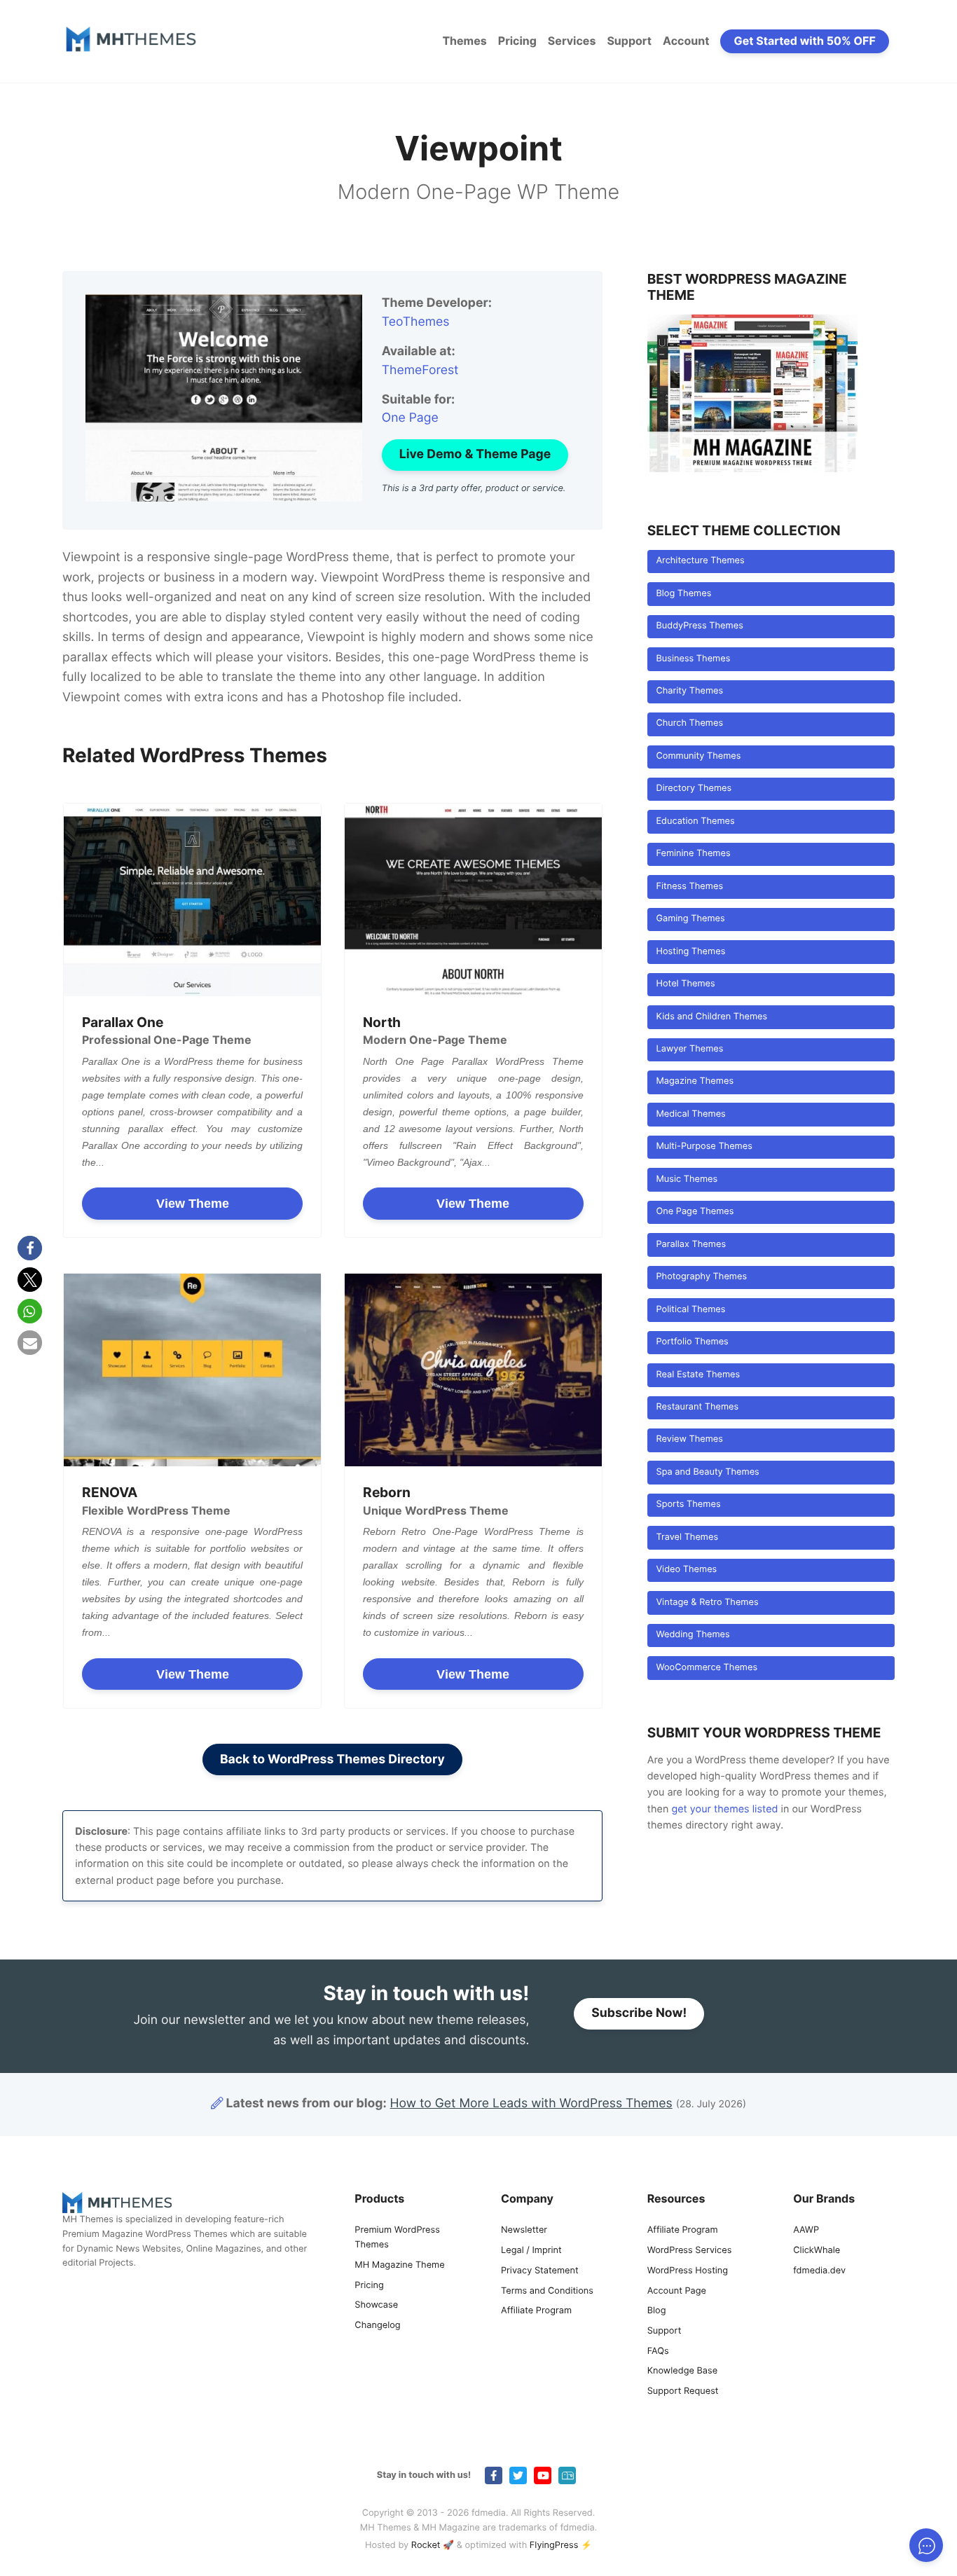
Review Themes (689, 1439)
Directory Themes (694, 788)
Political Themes (690, 1310)
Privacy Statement (540, 2271)
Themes (464, 41)
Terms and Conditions (547, 2291)
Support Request (683, 2391)
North (382, 1022)
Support (629, 41)
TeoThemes (416, 322)
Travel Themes (687, 1537)
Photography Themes (701, 1277)
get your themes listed (724, 1809)
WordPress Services (690, 2251)
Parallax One (123, 1022)
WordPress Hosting (688, 2271)
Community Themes (698, 756)
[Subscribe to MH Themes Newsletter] (567, 2475)
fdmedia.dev (819, 2271)
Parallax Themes (691, 1245)
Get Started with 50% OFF (805, 41)
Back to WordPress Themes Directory (332, 1759)
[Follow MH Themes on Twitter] (518, 2475)
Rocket (426, 2546)
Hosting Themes (690, 952)
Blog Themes (683, 594)
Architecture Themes (700, 561)
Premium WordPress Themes (397, 2238)
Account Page (677, 2291)
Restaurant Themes (697, 1407)
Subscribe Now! (639, 2013)
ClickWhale (817, 2251)
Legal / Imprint (531, 2251)
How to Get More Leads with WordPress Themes (531, 2103)
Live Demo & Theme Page (475, 454)
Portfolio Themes (692, 1342)
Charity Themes (689, 691)
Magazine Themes (695, 1081)
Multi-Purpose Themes (704, 1146)
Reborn (387, 1492)
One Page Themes (695, 1212)
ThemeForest (420, 370)
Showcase (376, 2305)
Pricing (517, 41)
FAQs (658, 2351)
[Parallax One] (192, 900)
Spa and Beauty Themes (707, 1472)
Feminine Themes (693, 854)
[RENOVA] (192, 1370)
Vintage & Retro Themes (707, 1603)
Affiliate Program (536, 2311)
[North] (473, 900)
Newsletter (524, 2230)
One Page (410, 418)
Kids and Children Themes (711, 1017)
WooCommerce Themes (707, 1668)
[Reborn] (473, 1370)
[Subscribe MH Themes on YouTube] (543, 2475)
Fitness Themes (689, 887)
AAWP (806, 2230)
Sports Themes (688, 1504)
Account (686, 41)
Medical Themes (690, 1114)
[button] (30, 1248)
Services (572, 41)
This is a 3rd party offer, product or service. (474, 489)
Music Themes (687, 1179)
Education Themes (695, 821)
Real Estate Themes (698, 1375)
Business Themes (693, 659)
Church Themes (689, 723)
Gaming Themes (690, 919)
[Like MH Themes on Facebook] (494, 2475)
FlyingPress (554, 2546)
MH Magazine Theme (399, 2265)
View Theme (193, 1204)
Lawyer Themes (689, 1049)
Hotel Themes (685, 984)
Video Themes (686, 1570)
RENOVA (110, 1492)
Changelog (377, 2326)
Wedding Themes (693, 1635)
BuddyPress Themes (699, 626)
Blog (657, 2311)
